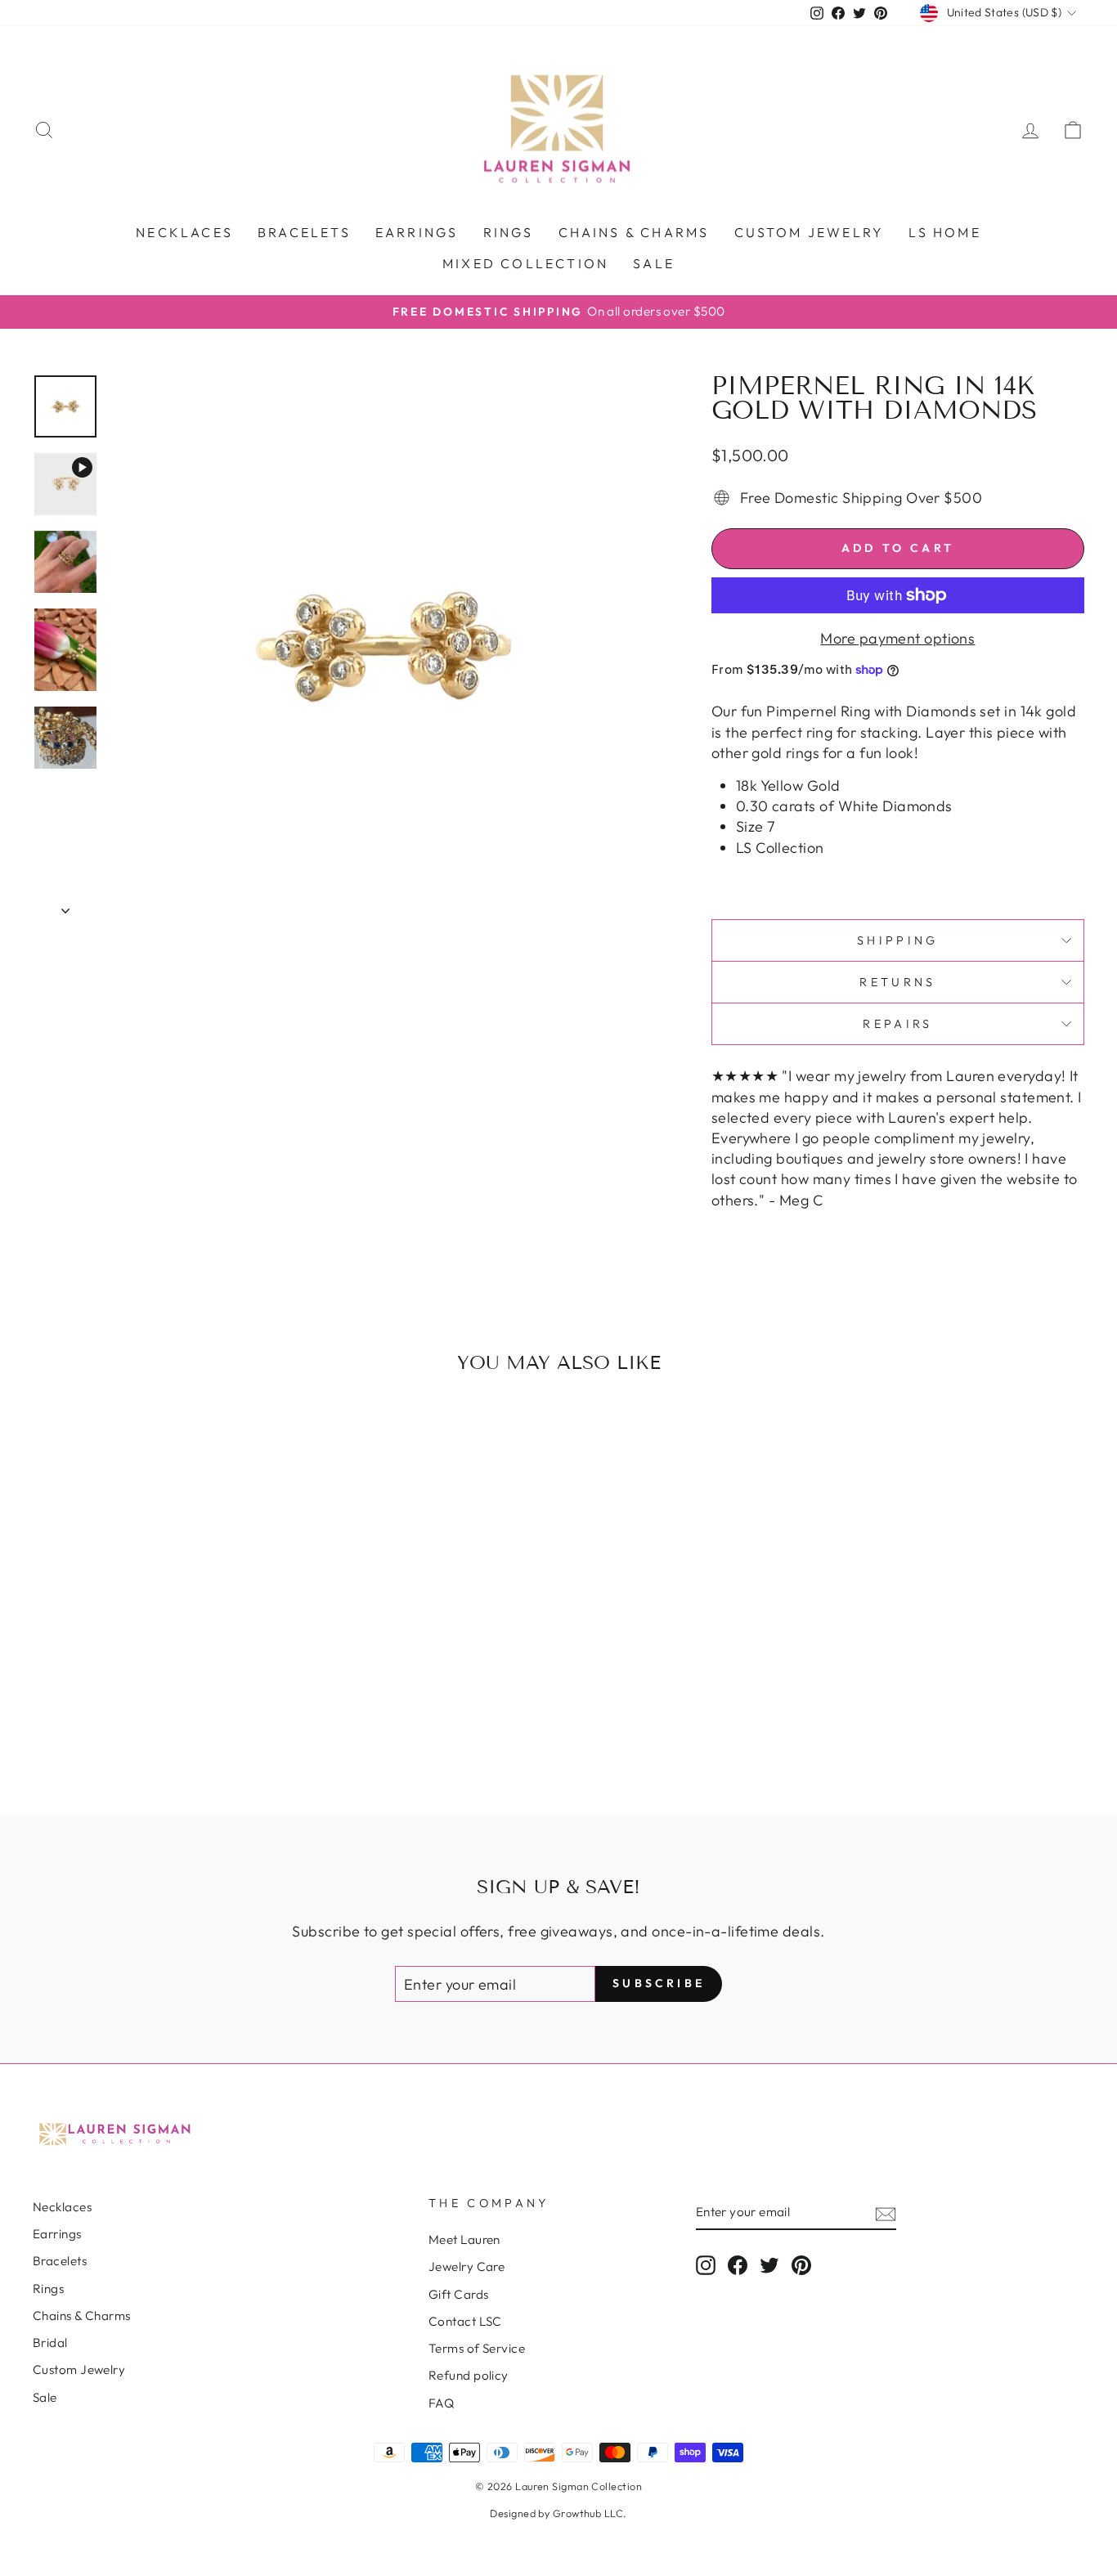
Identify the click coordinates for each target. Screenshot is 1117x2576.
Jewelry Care (467, 2266)
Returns (897, 982)
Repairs (897, 1024)
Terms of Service (477, 2348)
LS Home (944, 232)
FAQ (441, 2403)
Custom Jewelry (79, 2370)
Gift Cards (459, 2294)
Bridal (50, 2343)
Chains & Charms (634, 232)
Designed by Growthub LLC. (558, 2513)
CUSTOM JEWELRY (810, 232)
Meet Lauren (464, 2239)
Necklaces (184, 232)
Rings (509, 232)
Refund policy (469, 2375)
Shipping (898, 940)
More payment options (897, 638)
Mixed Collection (525, 263)
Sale (654, 263)
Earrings (417, 232)
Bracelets (304, 232)
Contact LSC (465, 2321)
